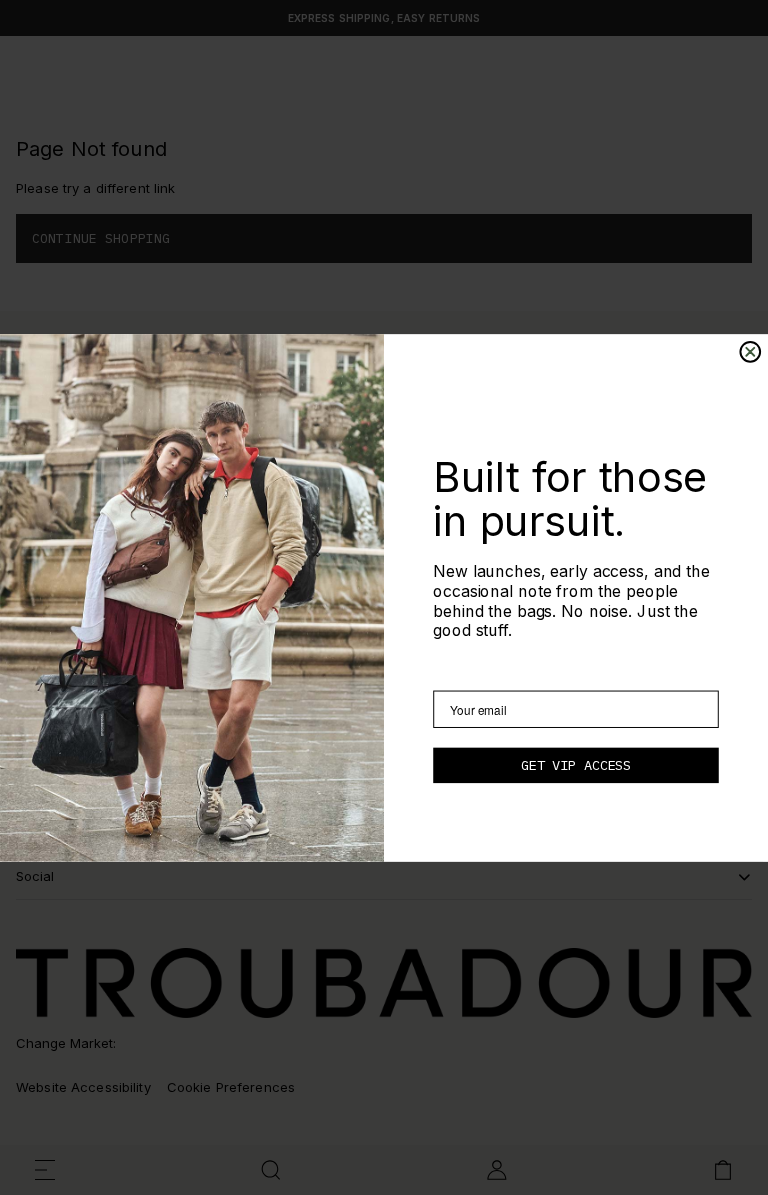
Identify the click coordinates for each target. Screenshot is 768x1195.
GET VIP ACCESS (576, 765)
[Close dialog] (750, 352)
